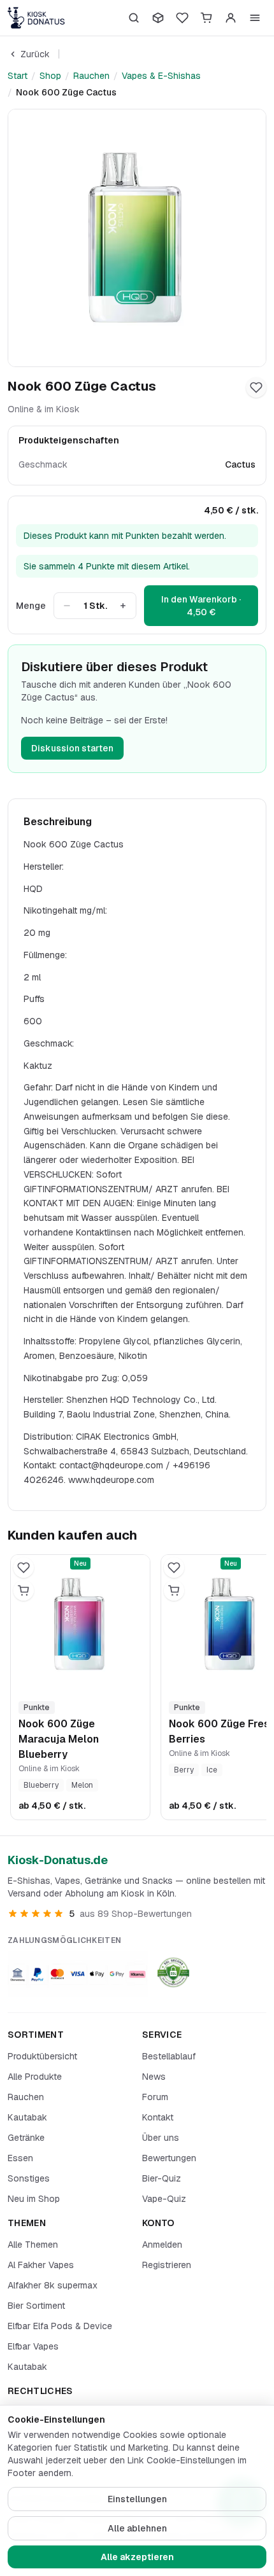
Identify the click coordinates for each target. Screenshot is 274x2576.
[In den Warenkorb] (24, 1591)
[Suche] (134, 18)
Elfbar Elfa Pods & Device (60, 2326)
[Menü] (255, 18)
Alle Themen (33, 2245)
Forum (155, 2097)
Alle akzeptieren (137, 2557)
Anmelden (162, 2245)
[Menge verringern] (67, 606)
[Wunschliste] (182, 18)
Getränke (26, 2138)
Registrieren (167, 2265)
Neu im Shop (34, 2199)
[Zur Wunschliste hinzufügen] (256, 387)
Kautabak (27, 2117)
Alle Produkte (35, 2077)
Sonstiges (29, 2178)
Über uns (161, 2138)
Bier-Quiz (162, 2178)
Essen (20, 2158)
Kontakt (158, 2117)
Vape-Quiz (164, 2199)
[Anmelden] (231, 18)
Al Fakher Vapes (41, 2265)
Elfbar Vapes (33, 2346)
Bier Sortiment (36, 2306)
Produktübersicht (42, 2056)
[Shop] (158, 18)
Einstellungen (137, 2499)
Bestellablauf (169, 2056)
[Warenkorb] (206, 18)
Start (18, 76)
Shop (50, 76)
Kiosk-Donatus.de (58, 1860)
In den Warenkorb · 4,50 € (201, 606)
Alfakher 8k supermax (53, 2285)
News (154, 2077)
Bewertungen (169, 2158)
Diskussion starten (72, 748)
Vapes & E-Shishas (161, 76)
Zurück (35, 54)
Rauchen (91, 76)
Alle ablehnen (137, 2528)
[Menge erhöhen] (123, 606)
